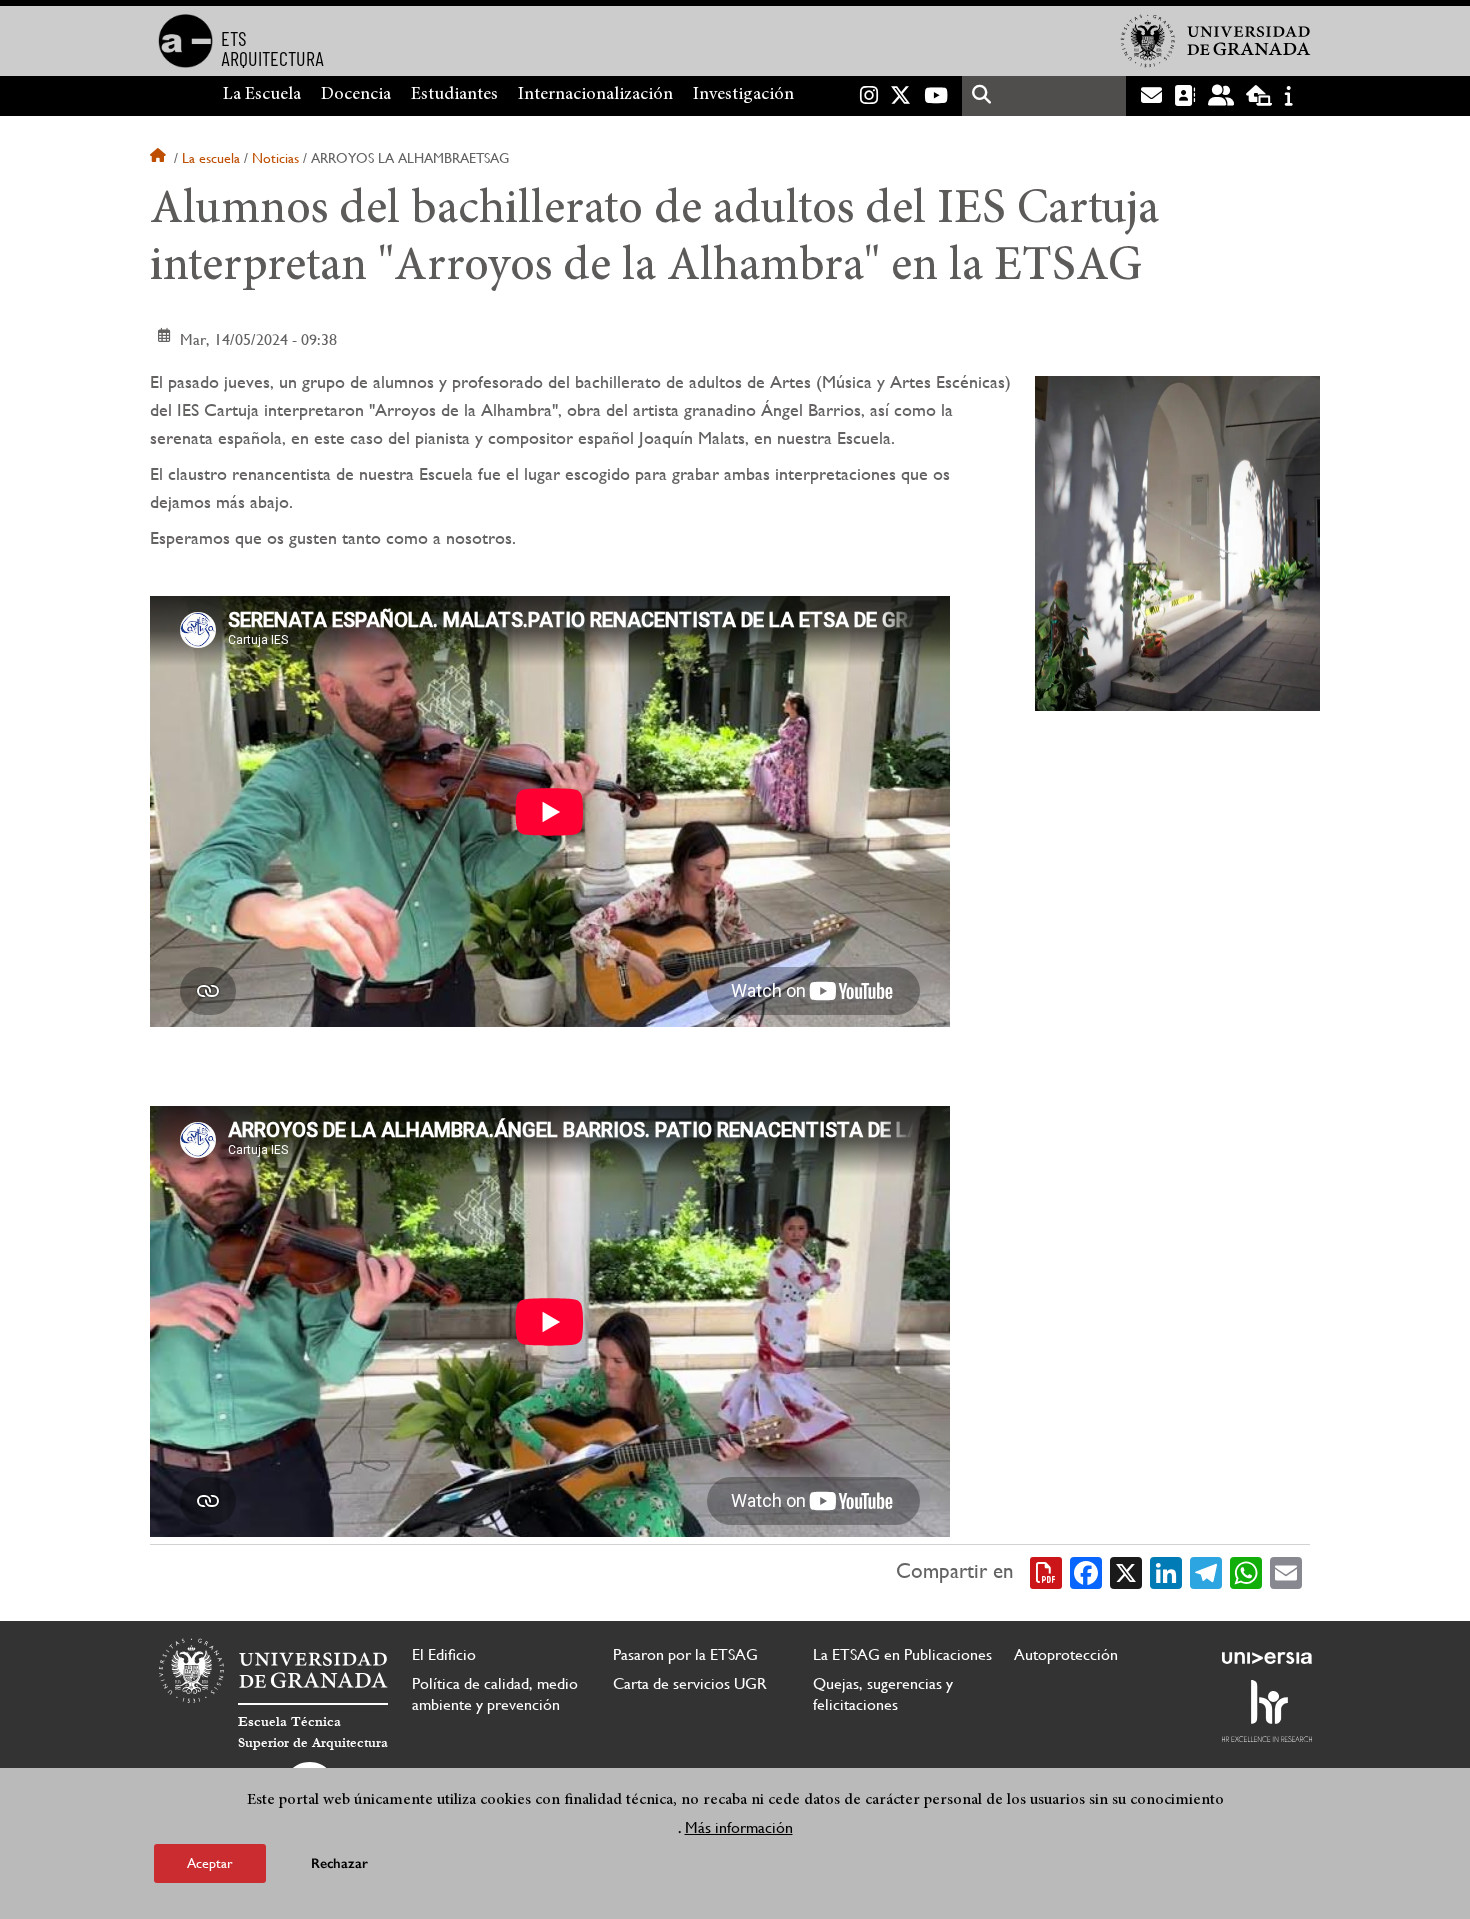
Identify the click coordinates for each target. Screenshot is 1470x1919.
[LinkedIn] (1166, 1571)
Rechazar (339, 1863)
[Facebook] (1086, 1571)
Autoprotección (1066, 1654)
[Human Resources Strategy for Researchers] (1267, 1711)
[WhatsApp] (1246, 1571)
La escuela (211, 158)
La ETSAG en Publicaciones (902, 1654)
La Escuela (262, 95)
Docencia (356, 95)
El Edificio (444, 1654)
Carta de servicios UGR (690, 1683)
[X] (1126, 1571)
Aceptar (210, 1863)
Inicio (160, 158)
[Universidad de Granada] (1216, 41)
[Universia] (1267, 1658)
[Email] (1286, 1571)
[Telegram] (1206, 1571)
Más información (739, 1827)
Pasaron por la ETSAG (685, 1654)
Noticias (275, 158)
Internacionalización (595, 95)
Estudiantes (454, 95)
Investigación (743, 95)
